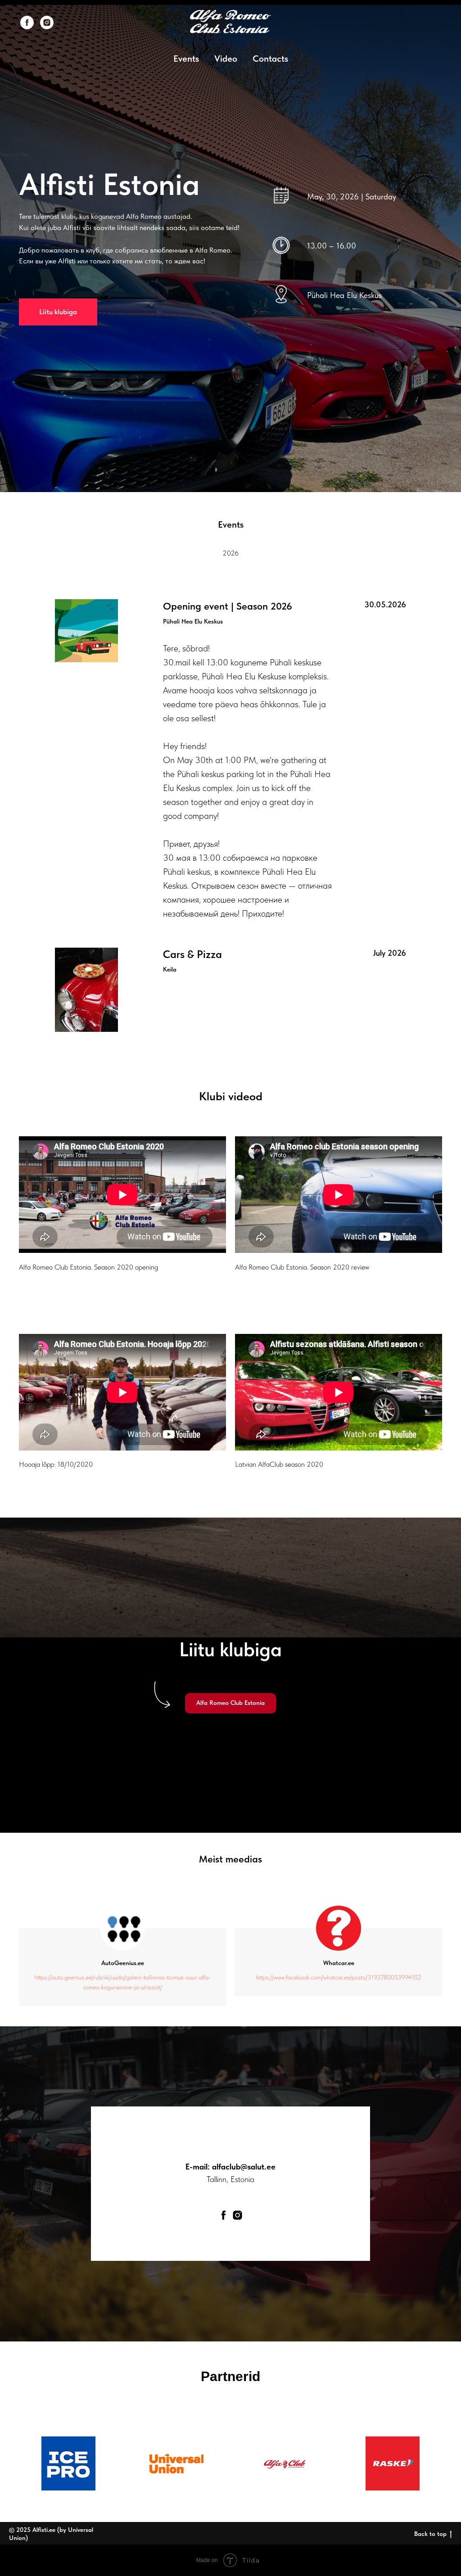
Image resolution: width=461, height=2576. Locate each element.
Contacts (270, 59)
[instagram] (47, 23)
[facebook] (27, 23)
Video (226, 59)
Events (186, 59)
